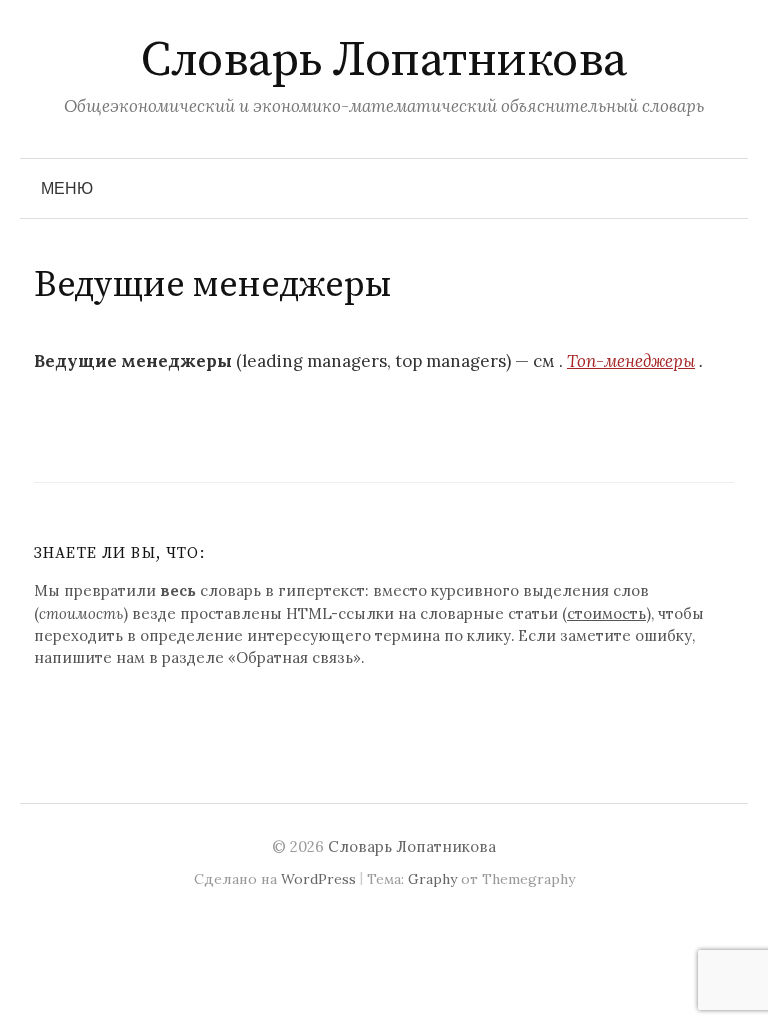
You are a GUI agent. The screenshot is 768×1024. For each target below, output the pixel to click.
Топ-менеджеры (631, 361)
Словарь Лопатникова (384, 61)
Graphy (432, 879)
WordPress (318, 879)
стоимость (606, 613)
